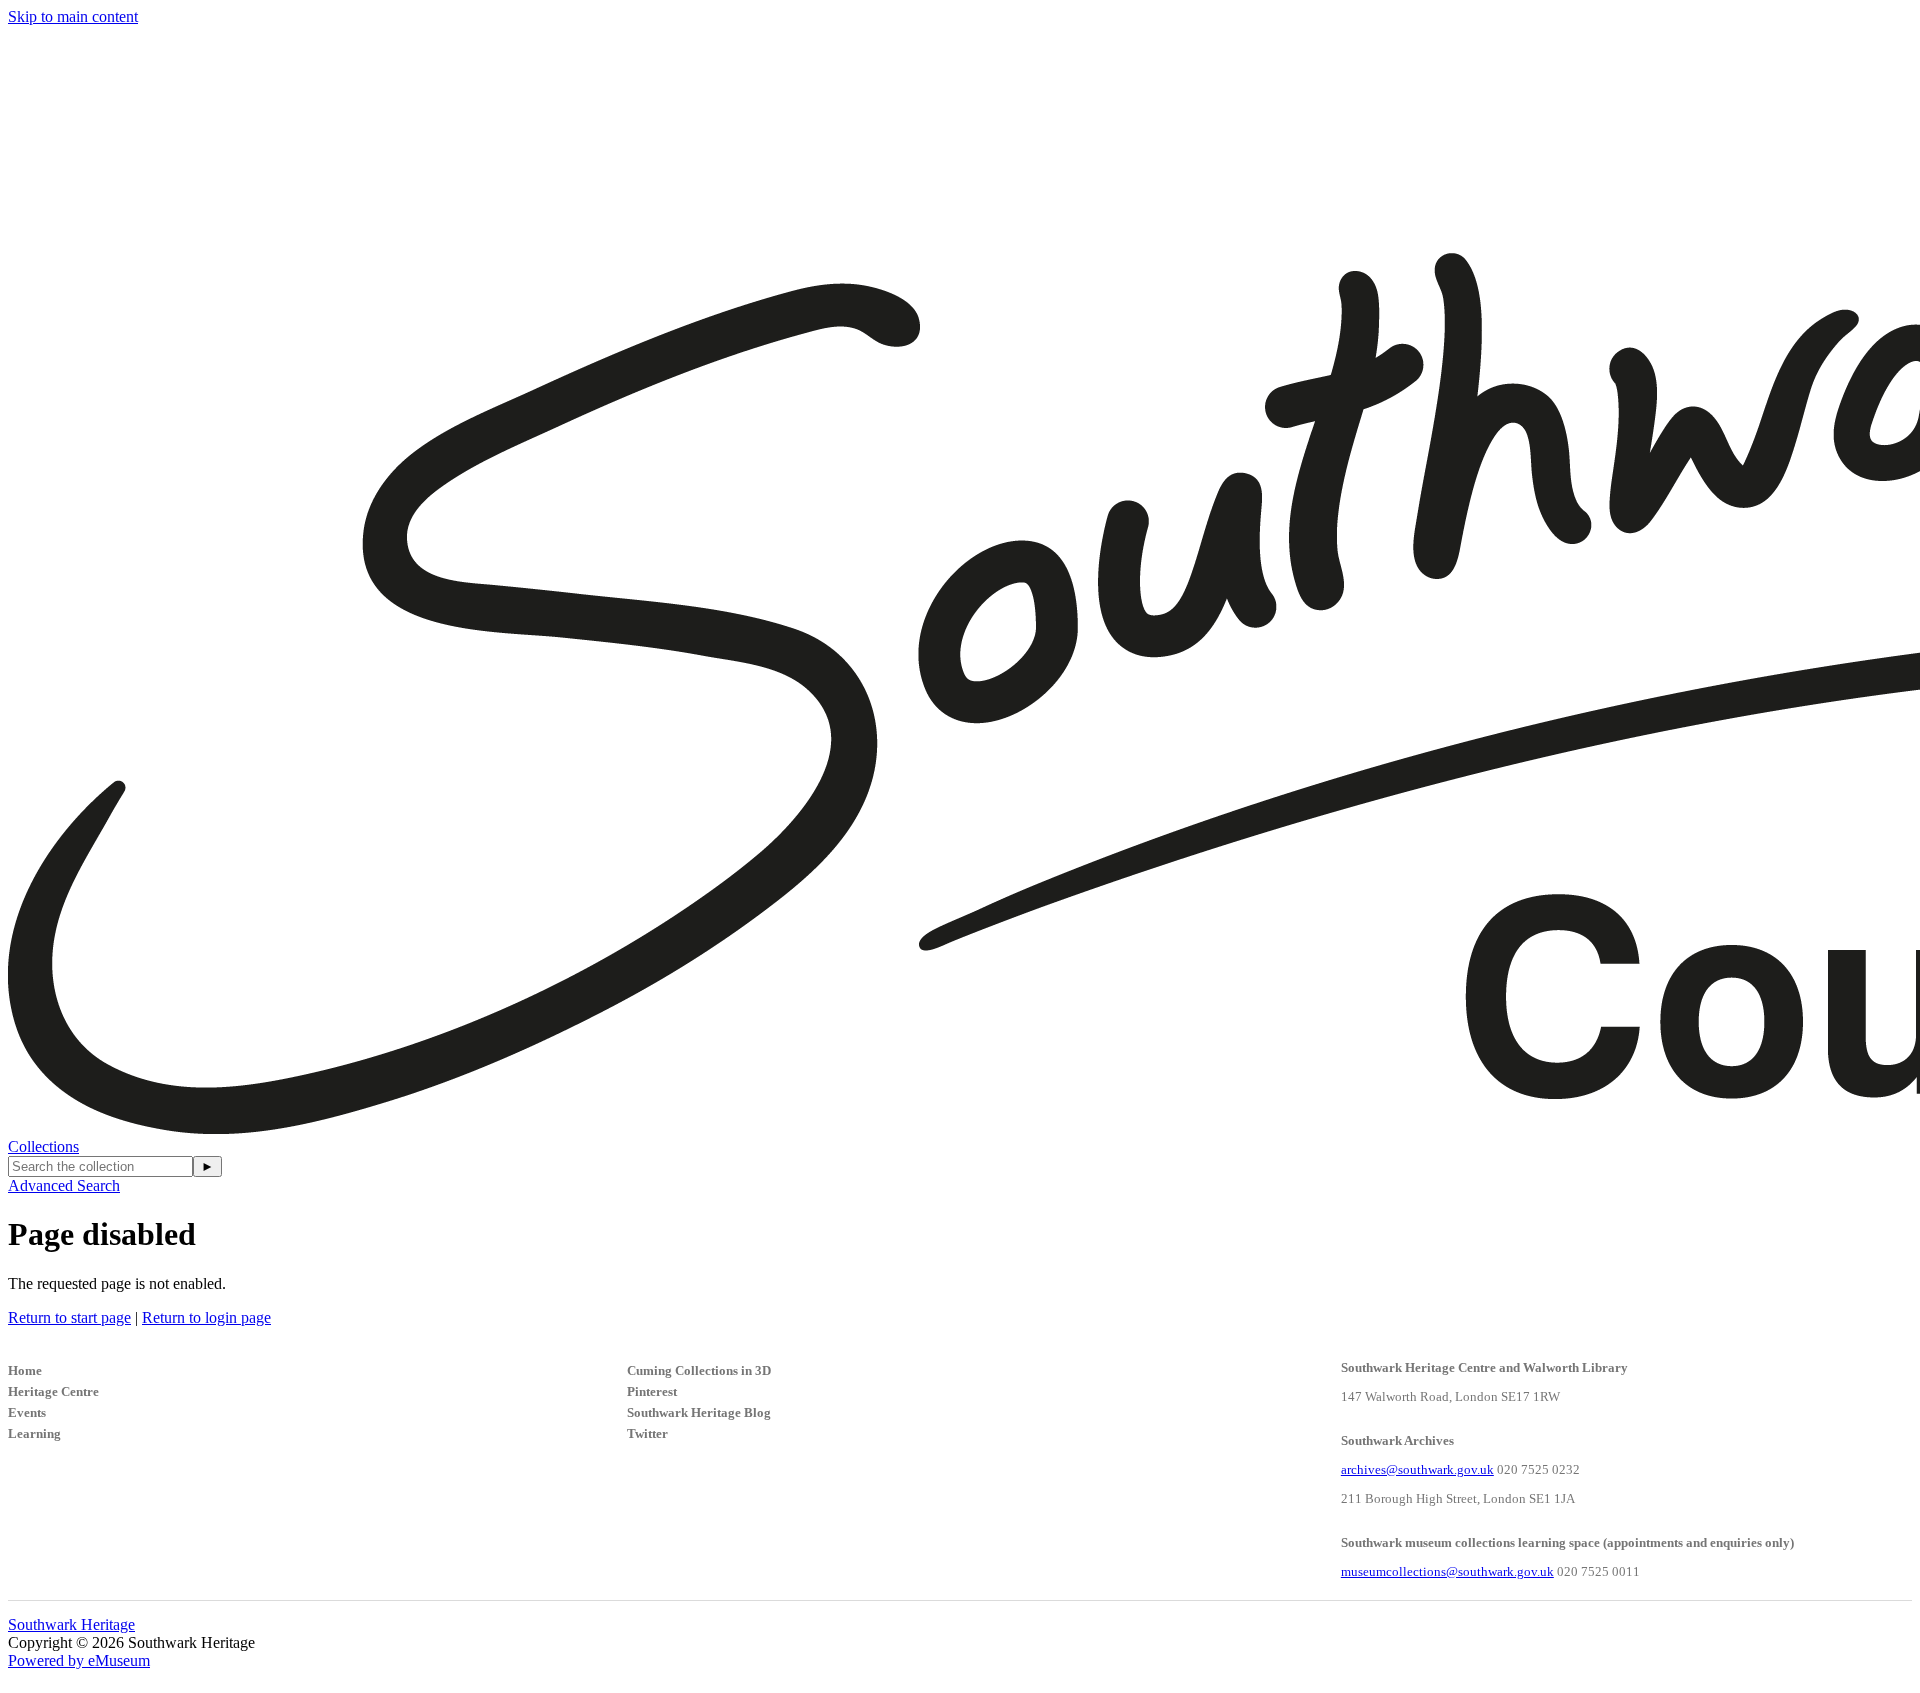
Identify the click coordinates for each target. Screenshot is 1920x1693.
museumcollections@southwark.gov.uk (1447, 1571)
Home (25, 1370)
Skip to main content (73, 16)
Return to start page (69, 1317)
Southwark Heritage (71, 1624)
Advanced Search (64, 1185)
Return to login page (206, 1317)
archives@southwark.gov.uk (1417, 1469)
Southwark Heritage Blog (699, 1412)
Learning (34, 1433)
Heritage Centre (53, 1391)
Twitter (647, 1433)
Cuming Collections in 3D (699, 1370)
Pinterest (652, 1391)
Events (27, 1412)
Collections (43, 1146)
